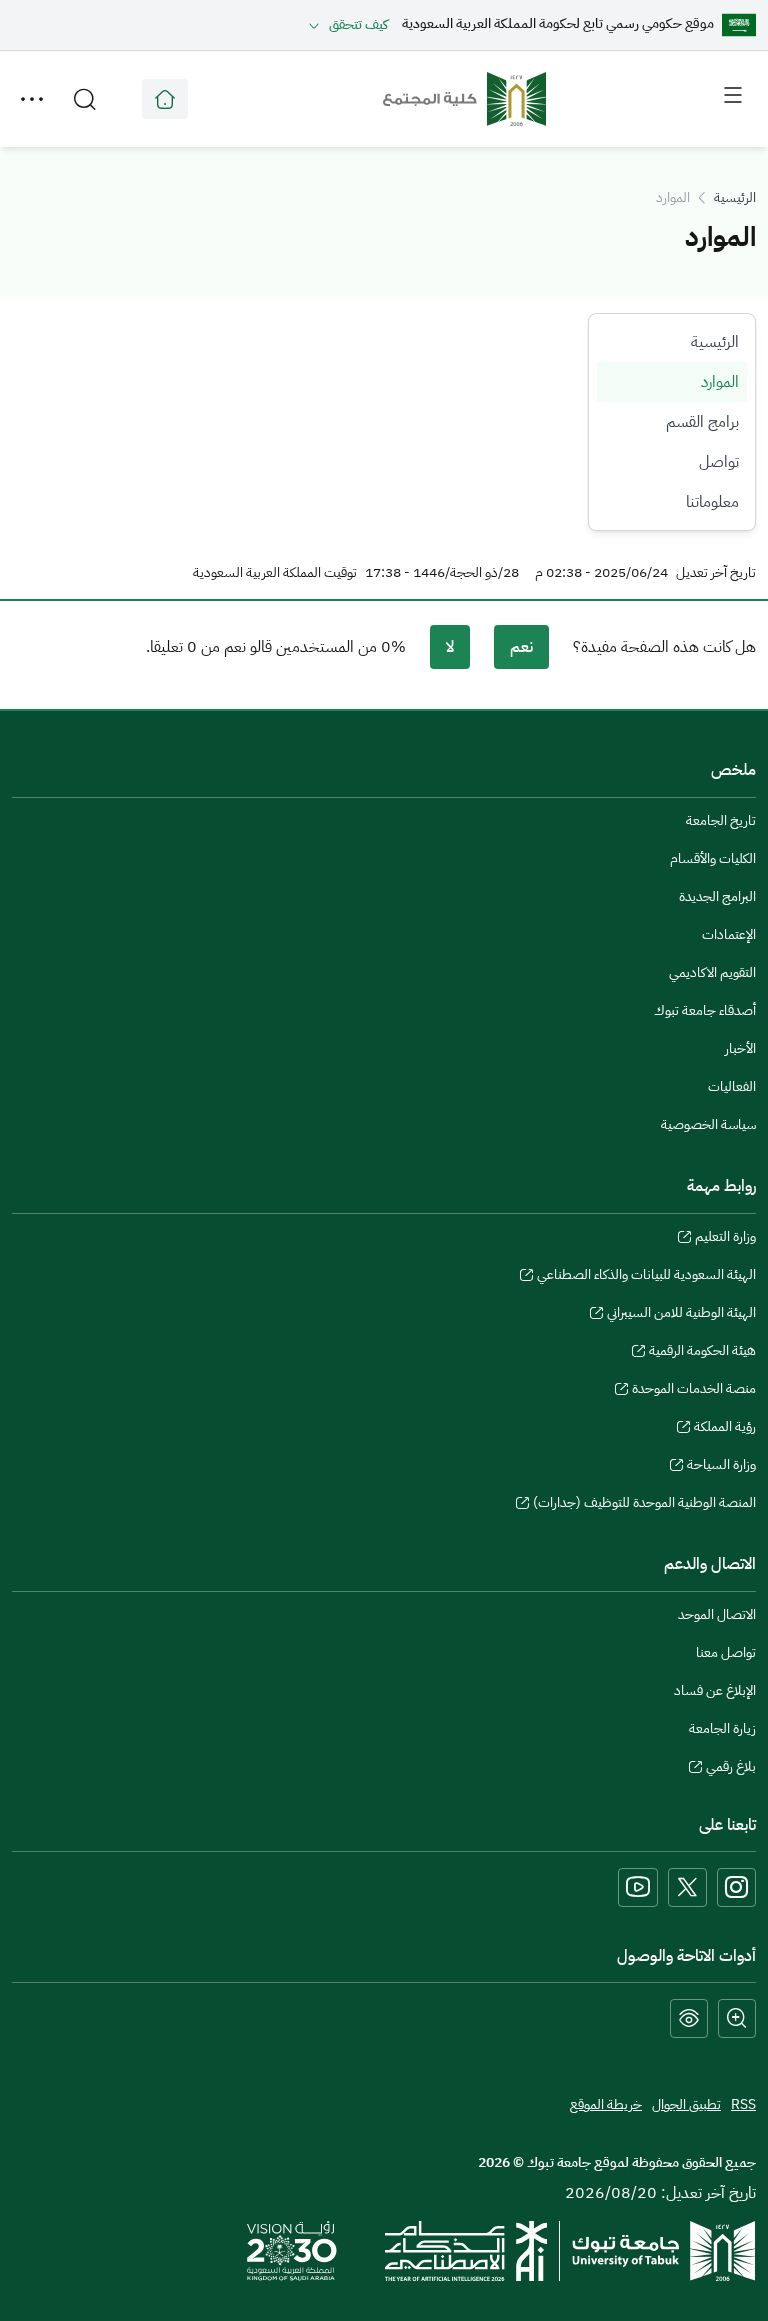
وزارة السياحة (721, 1467)
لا (450, 647)
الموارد (720, 382)
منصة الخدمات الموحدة (694, 1391)
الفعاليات (732, 1086)
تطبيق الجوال (686, 2104)
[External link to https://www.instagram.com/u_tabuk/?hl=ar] (736, 1887)
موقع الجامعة (165, 99)
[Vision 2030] (292, 2250)
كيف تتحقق (358, 24)
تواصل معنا (726, 1652)
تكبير (737, 2018)
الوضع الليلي (689, 2018)
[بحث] (85, 99)
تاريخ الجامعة (721, 820)
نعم (521, 647)
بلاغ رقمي (731, 1769)
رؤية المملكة (725, 1429)
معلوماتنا (712, 502)
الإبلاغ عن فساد (715, 1690)
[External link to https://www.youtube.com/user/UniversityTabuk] (638, 1887)
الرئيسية (735, 197)
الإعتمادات (729, 934)
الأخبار (740, 1048)
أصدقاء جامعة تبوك (705, 1010)
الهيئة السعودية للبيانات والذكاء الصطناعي (646, 1277)
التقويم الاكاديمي (712, 972)
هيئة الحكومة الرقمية (702, 1353)
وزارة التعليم (725, 1239)
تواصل (719, 462)
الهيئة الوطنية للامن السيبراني (681, 1315)
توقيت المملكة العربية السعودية (275, 573)
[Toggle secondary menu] (32, 99)
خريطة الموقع (606, 2104)
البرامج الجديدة (717, 896)
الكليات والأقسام (713, 858)
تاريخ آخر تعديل (716, 573)
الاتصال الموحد (717, 1614)
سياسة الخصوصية (708, 1124)
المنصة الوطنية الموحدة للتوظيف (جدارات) (644, 1505)
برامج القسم (702, 422)
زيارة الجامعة (722, 1728)
